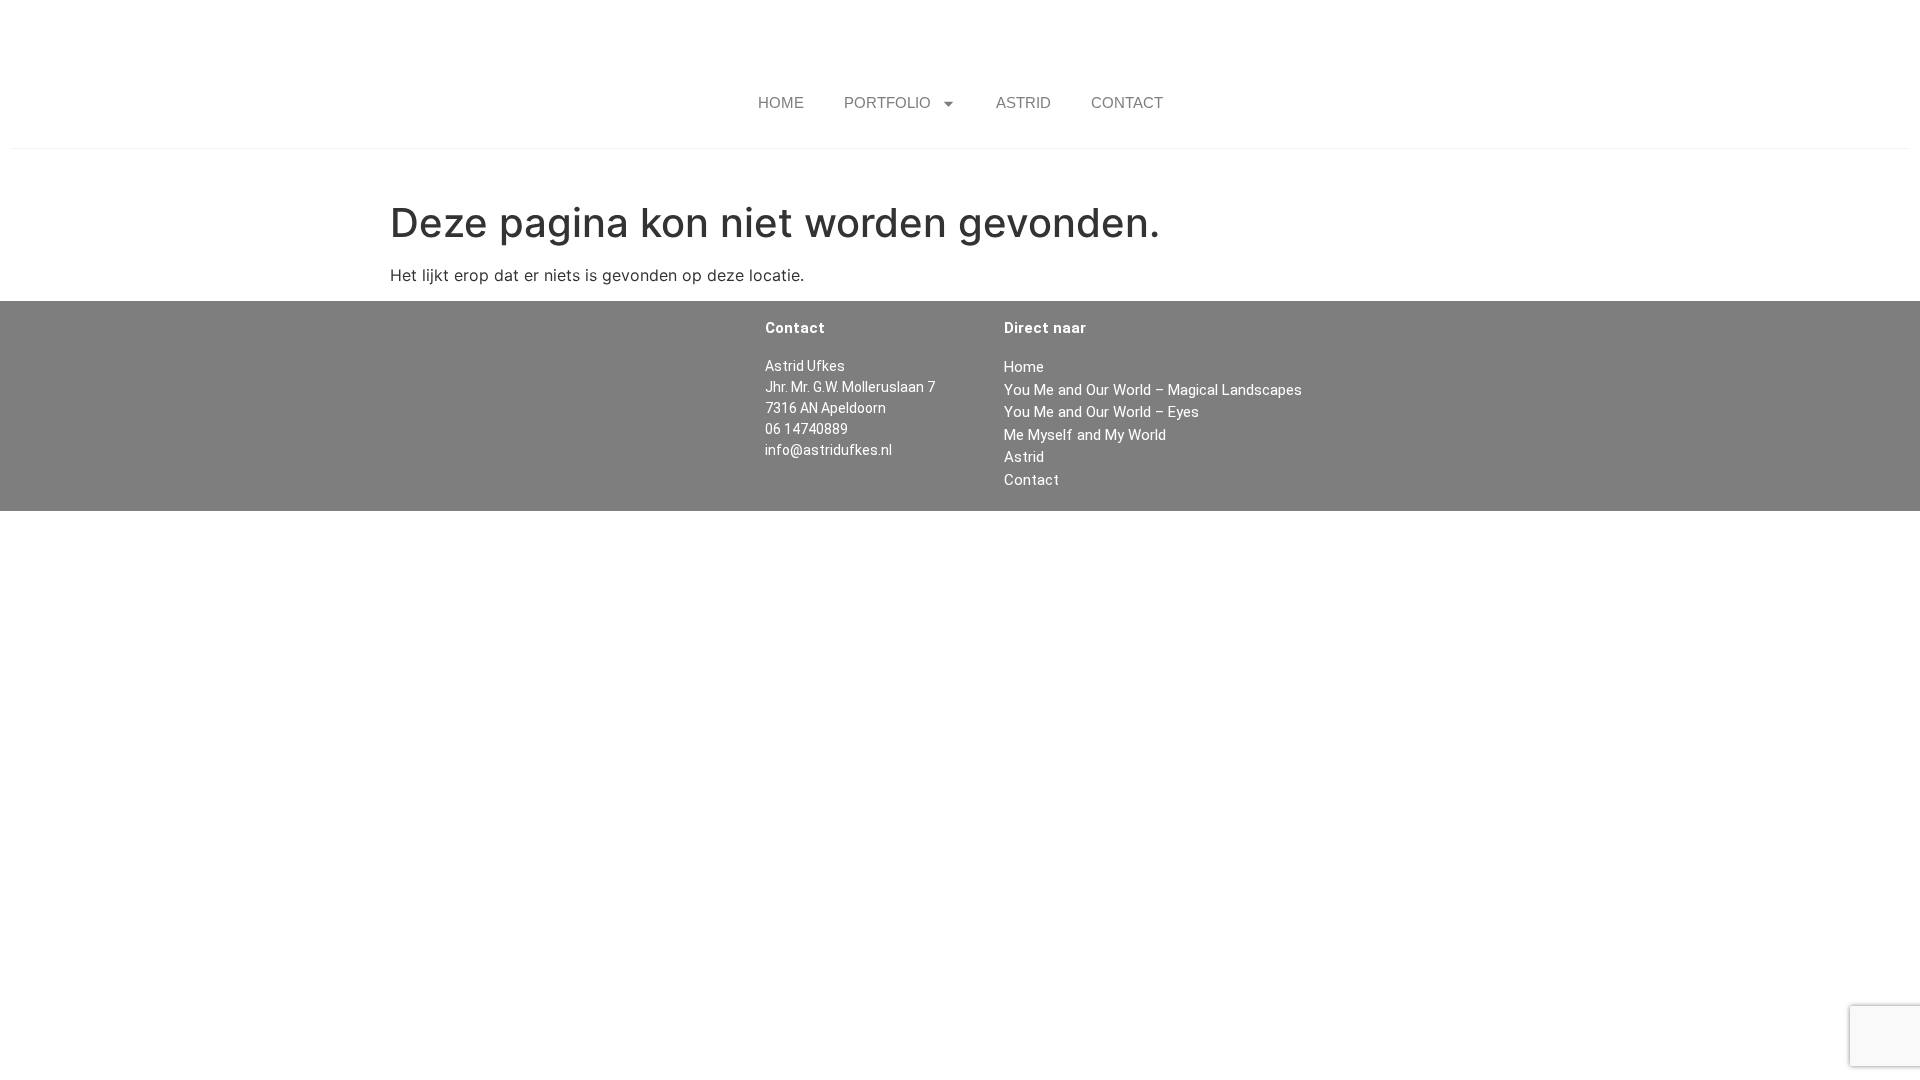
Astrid (1023, 102)
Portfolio (887, 102)
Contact (1127, 102)
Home (781, 102)
